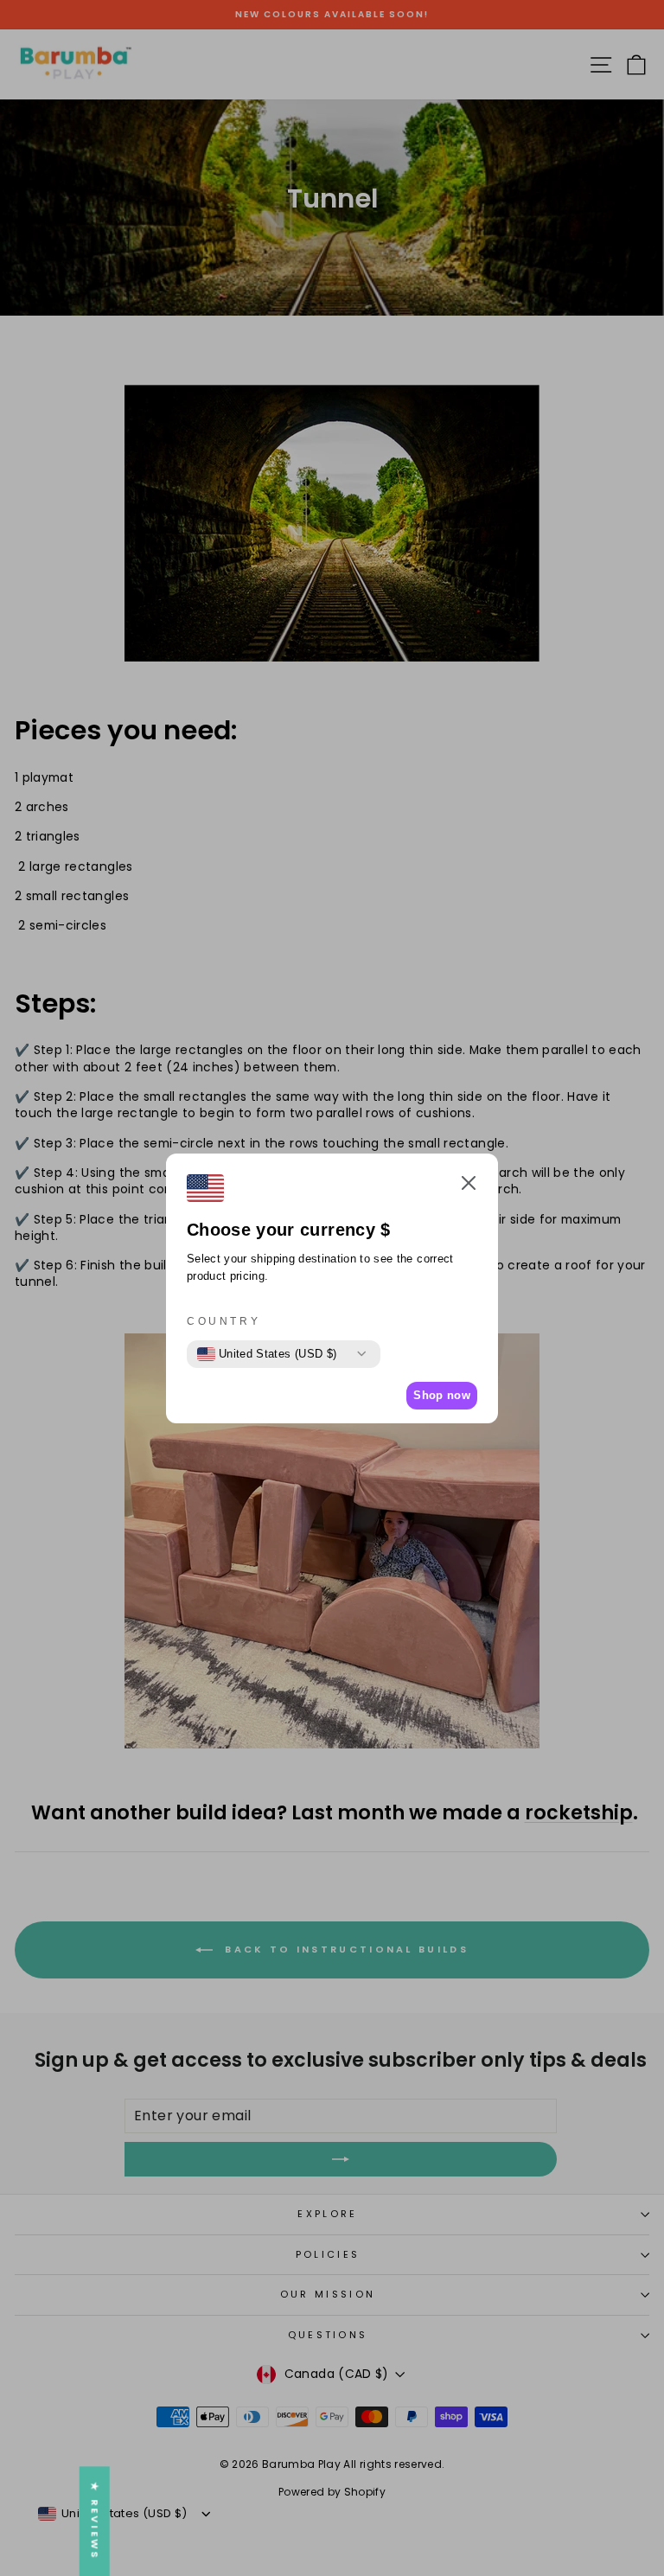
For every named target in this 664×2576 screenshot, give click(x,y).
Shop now (442, 1395)
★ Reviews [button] (95, 2521)
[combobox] (267, 1354)
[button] (469, 1185)
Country (223, 1321)
